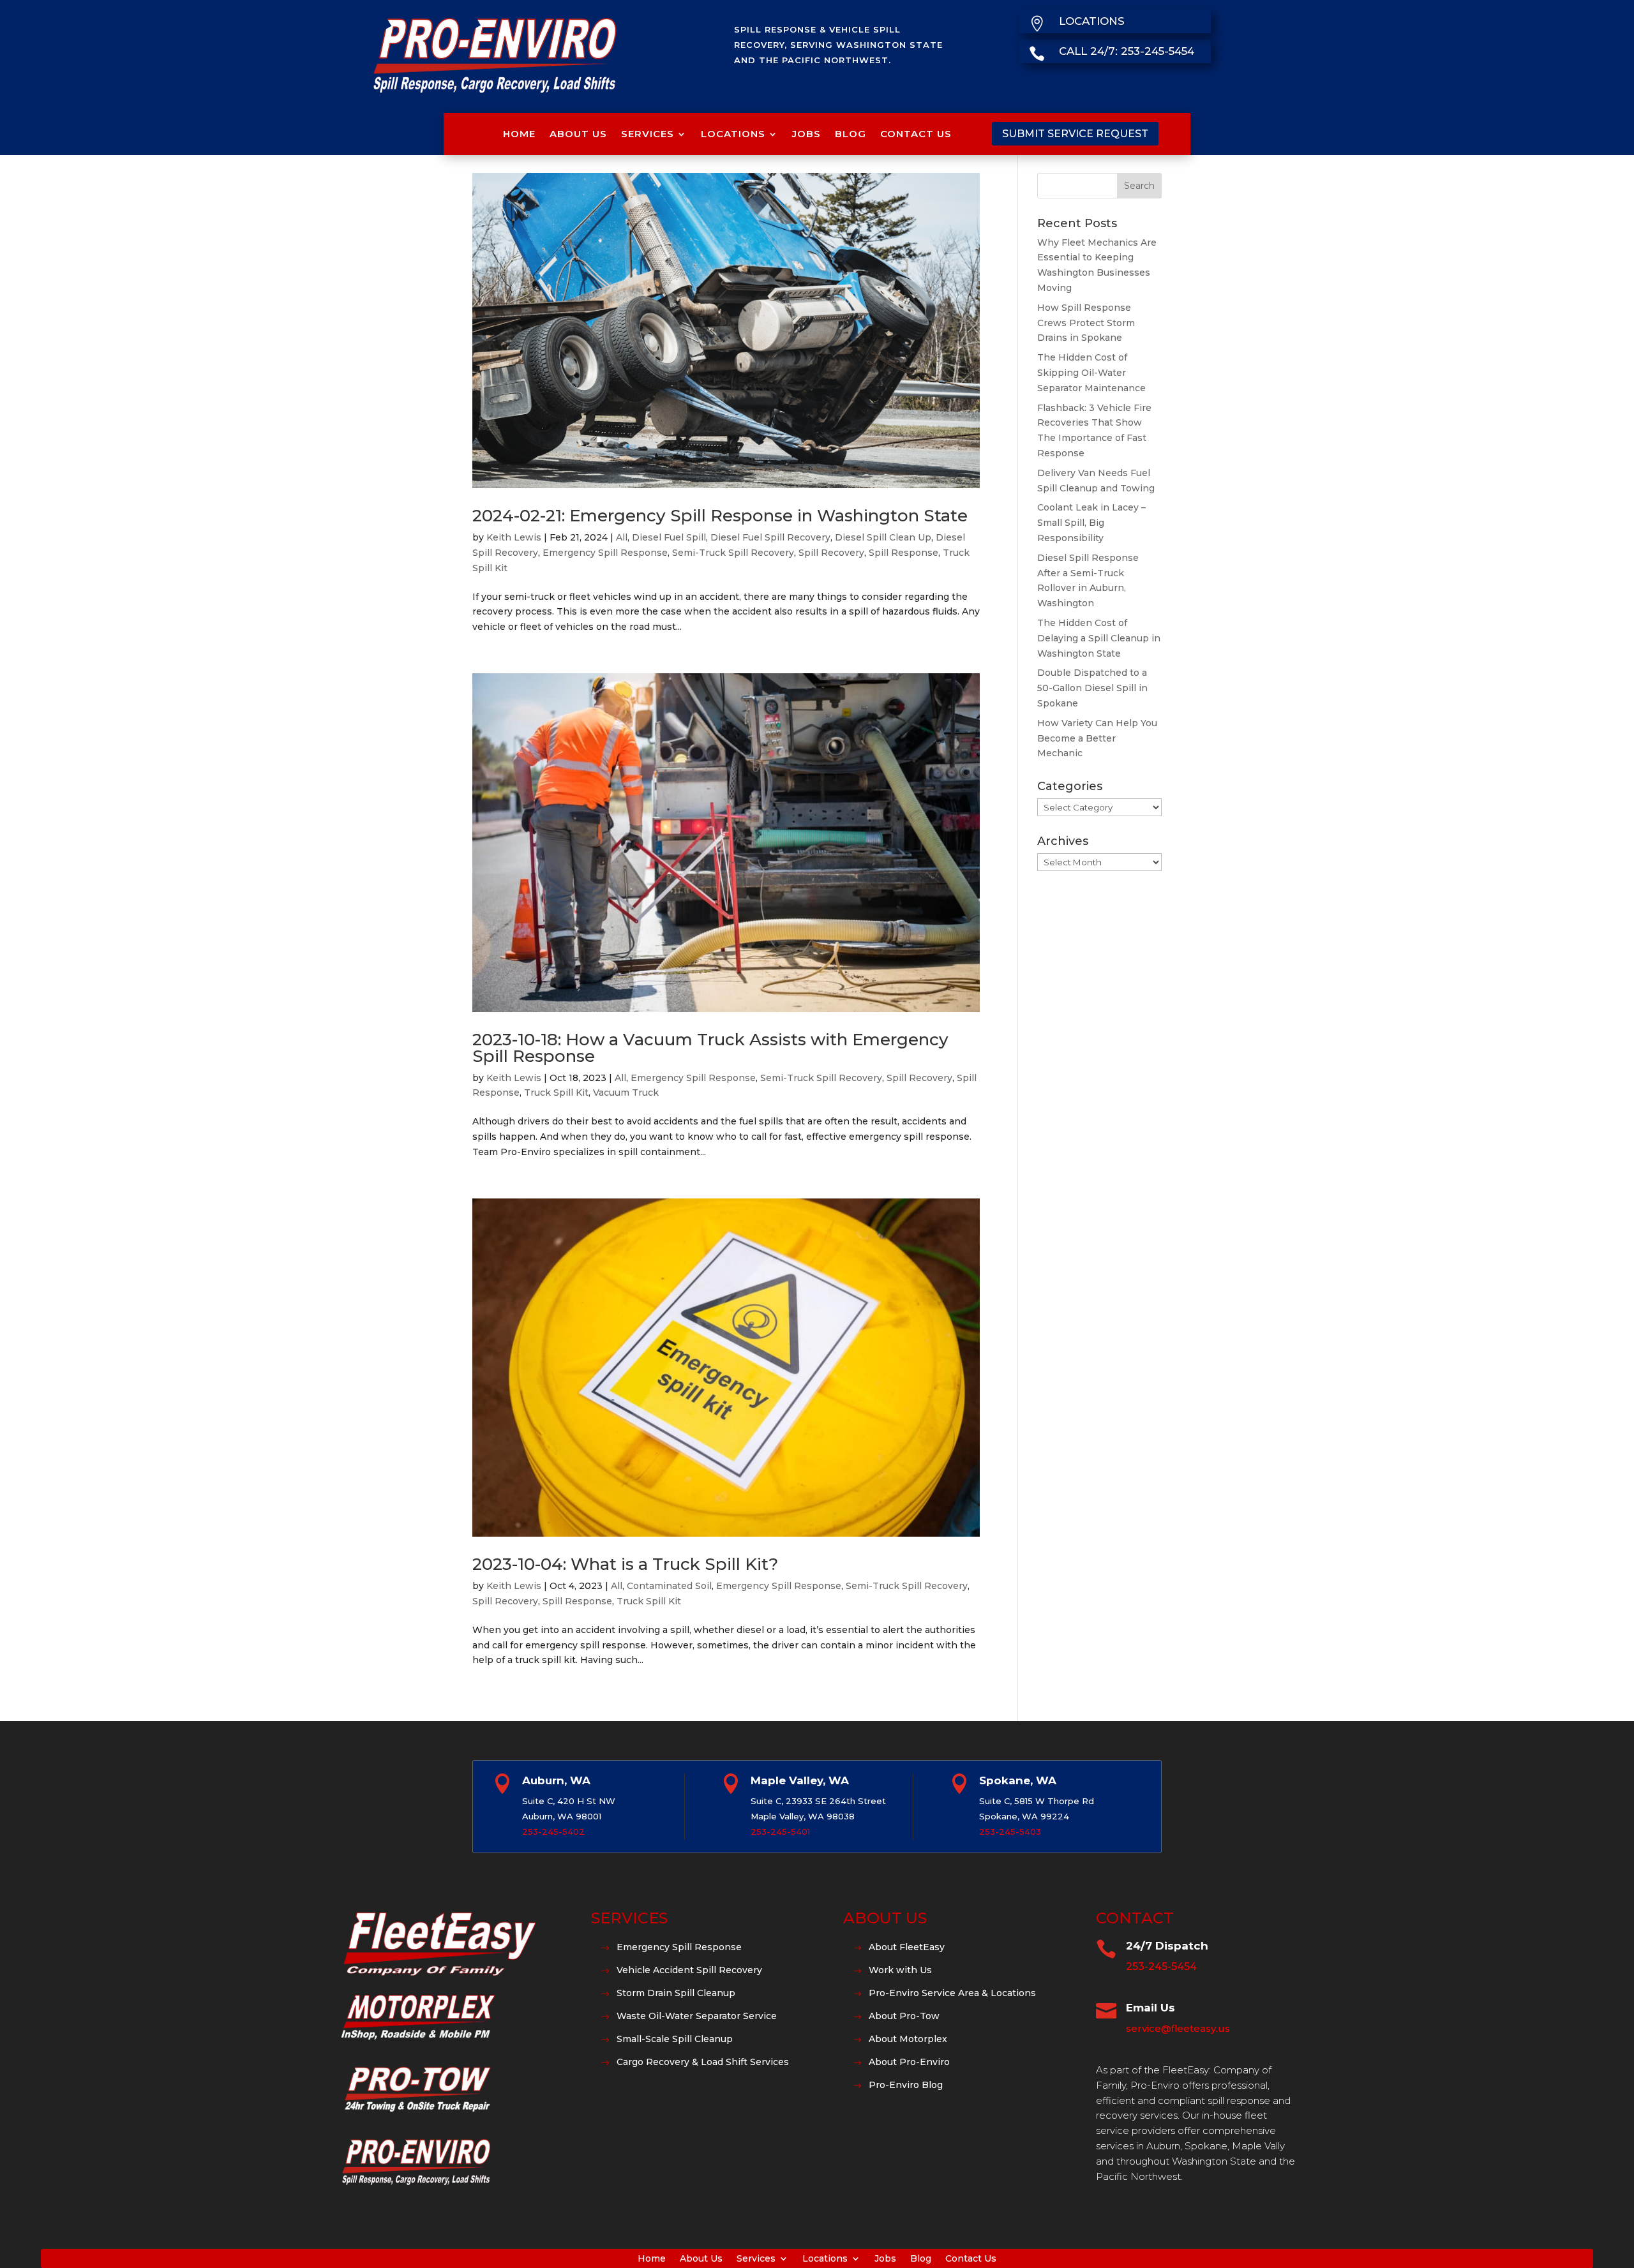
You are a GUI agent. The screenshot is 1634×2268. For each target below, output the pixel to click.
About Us (578, 134)
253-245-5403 (1010, 1832)
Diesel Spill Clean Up (883, 537)
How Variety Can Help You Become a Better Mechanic (1097, 738)
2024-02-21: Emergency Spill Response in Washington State (720, 516)
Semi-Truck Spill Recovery (733, 553)
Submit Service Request (1075, 134)
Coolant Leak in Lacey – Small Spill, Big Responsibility (1091, 523)
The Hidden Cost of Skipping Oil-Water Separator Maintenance (1091, 373)
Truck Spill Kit (556, 1093)
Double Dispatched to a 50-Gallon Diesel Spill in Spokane (1092, 688)
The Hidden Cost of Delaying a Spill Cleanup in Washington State (1099, 638)
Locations (733, 134)
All (622, 537)
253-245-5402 (553, 1832)
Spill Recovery (831, 553)
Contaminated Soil (669, 1586)
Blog (851, 134)
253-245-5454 (1161, 1966)
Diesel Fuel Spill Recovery (770, 537)
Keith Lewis (514, 537)
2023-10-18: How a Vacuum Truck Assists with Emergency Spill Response (710, 1048)
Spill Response (903, 553)
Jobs (806, 134)
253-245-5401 (780, 1832)
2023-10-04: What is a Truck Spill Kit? (625, 1564)
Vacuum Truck (626, 1093)
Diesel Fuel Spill (669, 537)
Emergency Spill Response (605, 553)
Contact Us (916, 134)
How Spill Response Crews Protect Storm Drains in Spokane (1086, 323)
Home (519, 134)
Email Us (1151, 2008)
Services (648, 134)
